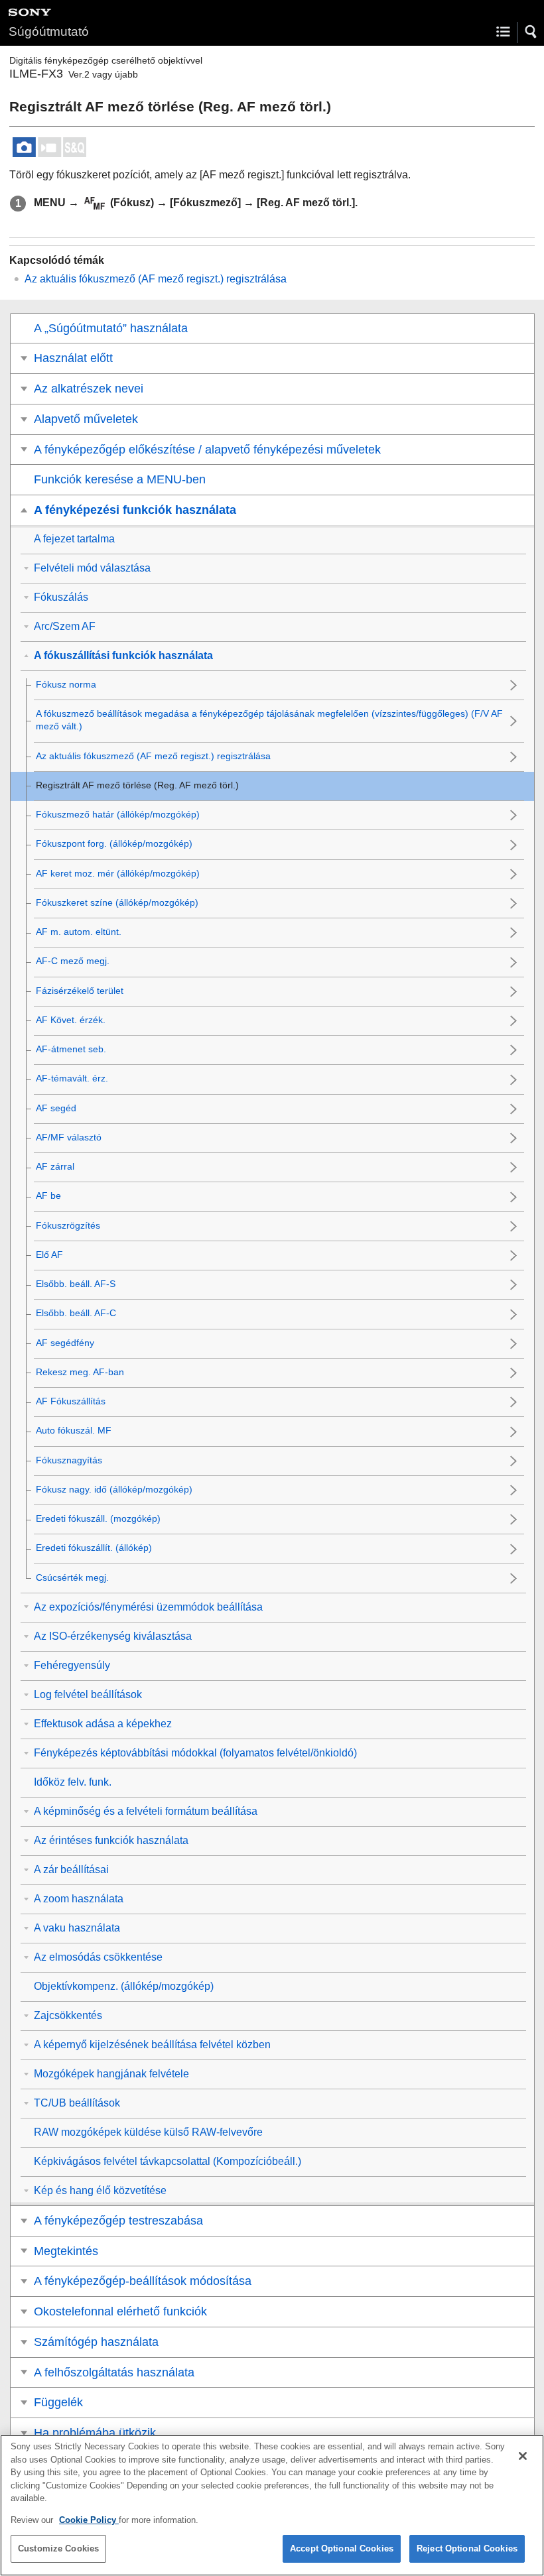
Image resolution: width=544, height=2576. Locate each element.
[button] (531, 32)
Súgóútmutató (49, 31)
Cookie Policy (89, 2520)
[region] (272, 2505)
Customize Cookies (58, 2548)
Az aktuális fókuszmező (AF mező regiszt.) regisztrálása (156, 279)
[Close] (523, 2456)
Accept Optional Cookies (342, 2548)
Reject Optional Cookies (467, 2548)
